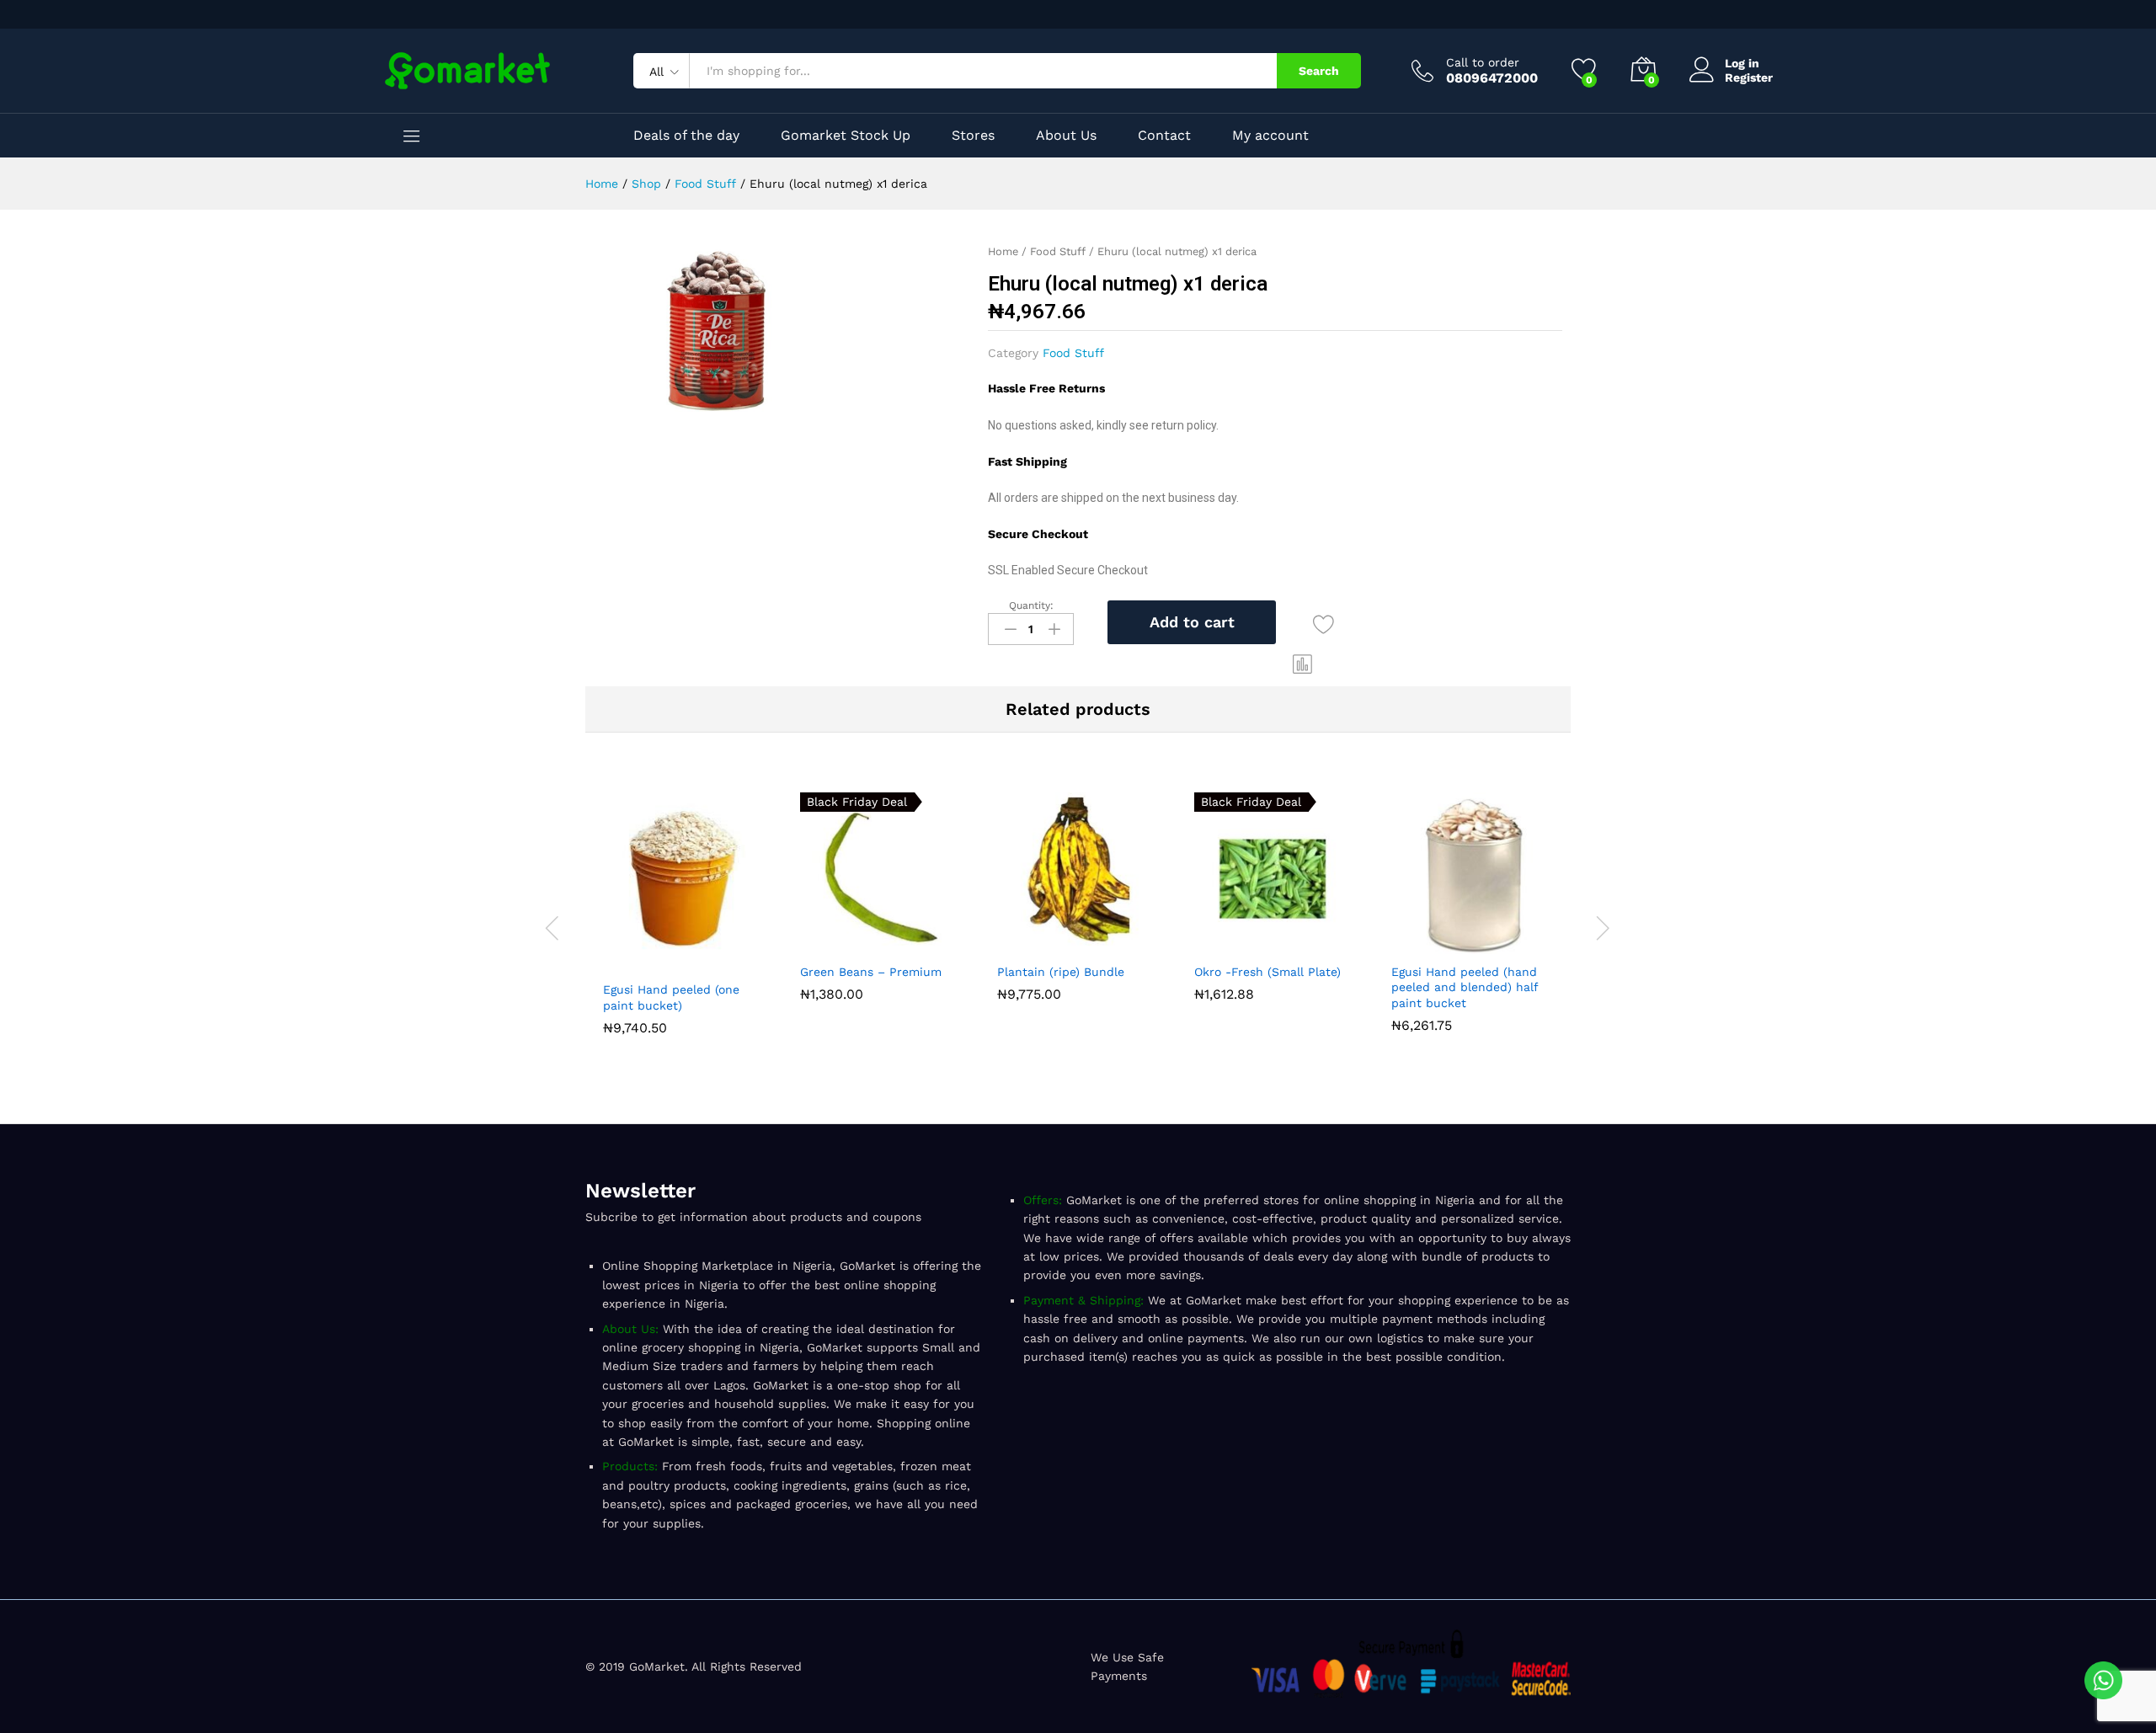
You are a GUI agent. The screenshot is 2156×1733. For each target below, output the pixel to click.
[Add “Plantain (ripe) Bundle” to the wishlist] (1117, 944)
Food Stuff (1058, 251)
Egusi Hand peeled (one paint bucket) (671, 997)
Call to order (1483, 62)
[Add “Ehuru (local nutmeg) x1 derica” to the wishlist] (1323, 625)
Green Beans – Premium (871, 972)
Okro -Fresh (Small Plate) (1267, 972)
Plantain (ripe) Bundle (1061, 972)
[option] (684, 917)
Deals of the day (686, 136)
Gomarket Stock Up (846, 136)
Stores (973, 136)
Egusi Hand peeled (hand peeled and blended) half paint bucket (1465, 987)
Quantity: (1031, 605)
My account (1270, 136)
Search (1319, 71)
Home (1003, 251)
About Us (1066, 136)
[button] (1303, 664)
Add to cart (1192, 622)
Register (1749, 77)
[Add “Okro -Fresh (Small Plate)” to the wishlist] (1314, 944)
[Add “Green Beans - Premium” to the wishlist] (920, 944)
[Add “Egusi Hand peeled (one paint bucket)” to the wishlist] (723, 962)
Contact (1164, 136)
